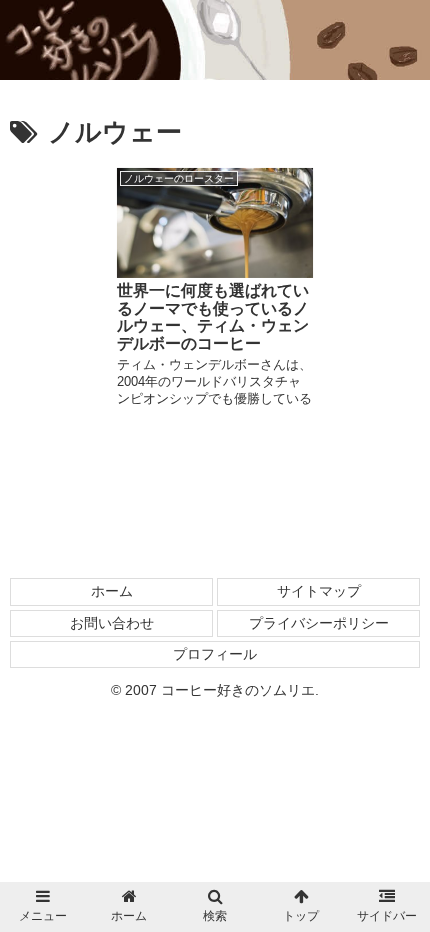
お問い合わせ (112, 623)
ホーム (112, 591)
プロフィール (215, 654)
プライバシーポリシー (319, 623)
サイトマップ (319, 591)
